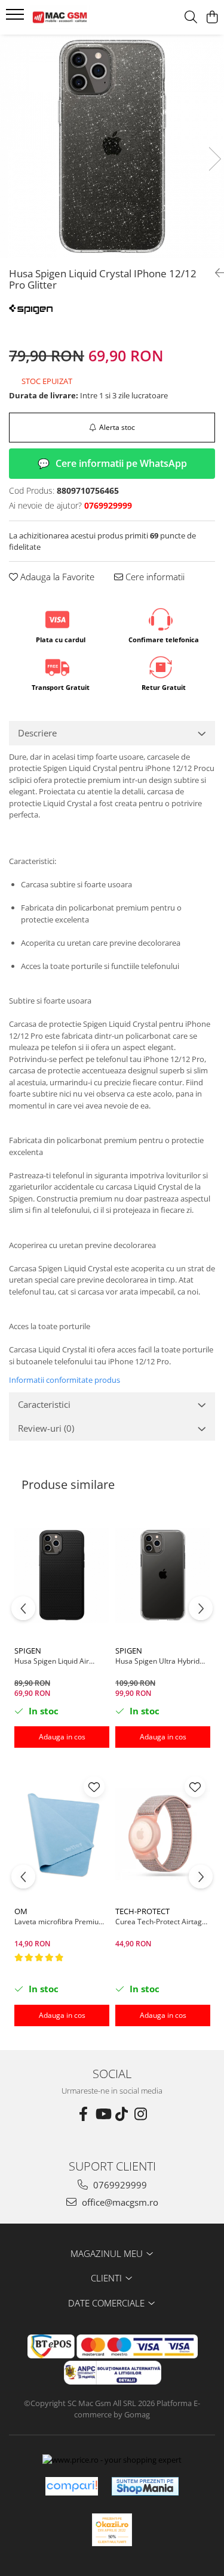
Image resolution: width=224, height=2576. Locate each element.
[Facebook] (84, 2114)
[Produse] (16, 18)
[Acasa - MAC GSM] (76, 17)
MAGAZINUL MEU (108, 2253)
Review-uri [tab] (46, 1428)
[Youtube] (103, 2114)
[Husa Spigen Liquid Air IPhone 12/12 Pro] (62, 1575)
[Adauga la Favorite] (94, 1787)
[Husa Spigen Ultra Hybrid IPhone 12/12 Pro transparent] (163, 1575)
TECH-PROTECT (142, 1911)
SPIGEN (28, 1651)
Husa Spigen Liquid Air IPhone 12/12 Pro (52, 1661)
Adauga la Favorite (56, 577)
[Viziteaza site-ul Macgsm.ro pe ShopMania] (145, 2486)
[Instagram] (141, 2114)
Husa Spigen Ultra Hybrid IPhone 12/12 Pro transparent (157, 1661)
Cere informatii (154, 577)
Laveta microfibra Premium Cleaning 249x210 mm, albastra (60, 1922)
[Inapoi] (215, 273)
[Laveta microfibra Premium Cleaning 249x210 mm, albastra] (62, 1836)
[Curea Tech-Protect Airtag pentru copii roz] (163, 1836)
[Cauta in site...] (191, 18)
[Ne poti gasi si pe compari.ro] (72, 2486)
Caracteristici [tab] (44, 1404)
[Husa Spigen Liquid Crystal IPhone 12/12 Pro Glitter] (112, 146)
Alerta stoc (117, 427)
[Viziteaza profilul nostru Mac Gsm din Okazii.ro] (112, 2530)
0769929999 (119, 2185)
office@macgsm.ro (119, 2202)
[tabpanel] (112, 146)
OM (21, 1911)
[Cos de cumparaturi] (212, 18)
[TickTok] (122, 2114)
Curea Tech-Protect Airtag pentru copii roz (159, 1922)
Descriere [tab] (37, 733)
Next (214, 159)
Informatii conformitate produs (65, 1380)
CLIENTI (108, 2278)
